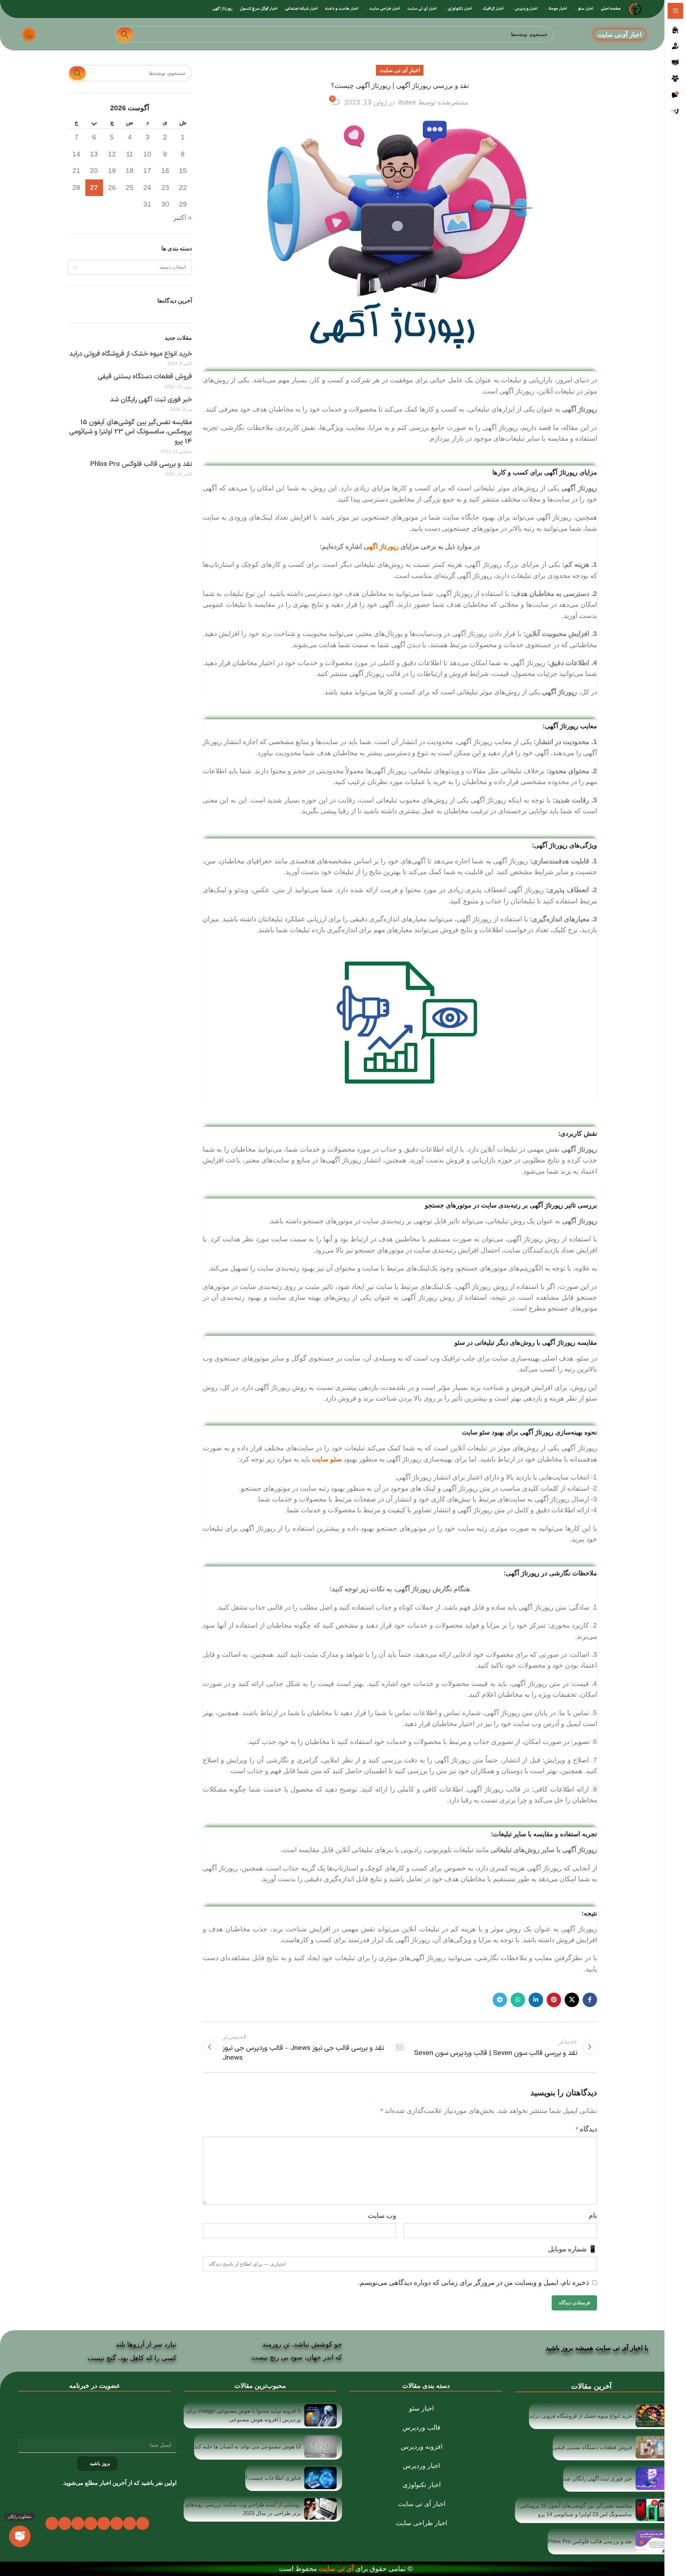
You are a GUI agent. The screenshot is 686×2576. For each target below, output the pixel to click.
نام (593, 2215)
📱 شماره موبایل (573, 2249)
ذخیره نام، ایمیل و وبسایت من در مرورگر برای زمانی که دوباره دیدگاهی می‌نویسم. (473, 2283)
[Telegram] (78, 2523)
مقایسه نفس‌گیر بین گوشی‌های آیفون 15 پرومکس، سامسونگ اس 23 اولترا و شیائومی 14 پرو (131, 432)
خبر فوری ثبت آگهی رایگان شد (151, 400)
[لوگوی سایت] (635, 8)
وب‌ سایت (382, 2215)
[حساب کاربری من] (29, 34)
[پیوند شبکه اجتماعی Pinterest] (554, 2000)
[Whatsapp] (65, 2523)
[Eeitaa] (52, 2523)
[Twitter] (130, 2523)
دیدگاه (586, 2129)
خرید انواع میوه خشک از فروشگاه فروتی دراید (131, 354)
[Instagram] (104, 2523)
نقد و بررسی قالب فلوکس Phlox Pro (141, 465)
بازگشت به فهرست (400, 2047)
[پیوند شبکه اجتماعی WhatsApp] (518, 2000)
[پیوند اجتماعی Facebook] (590, 2000)
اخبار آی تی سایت (400, 70)
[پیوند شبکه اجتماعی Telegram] (500, 2000)
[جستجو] (125, 34)
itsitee (407, 102)
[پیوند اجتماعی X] (572, 2000)
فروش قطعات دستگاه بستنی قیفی (145, 377)
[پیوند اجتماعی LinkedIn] (536, 2000)
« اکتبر (183, 217)
